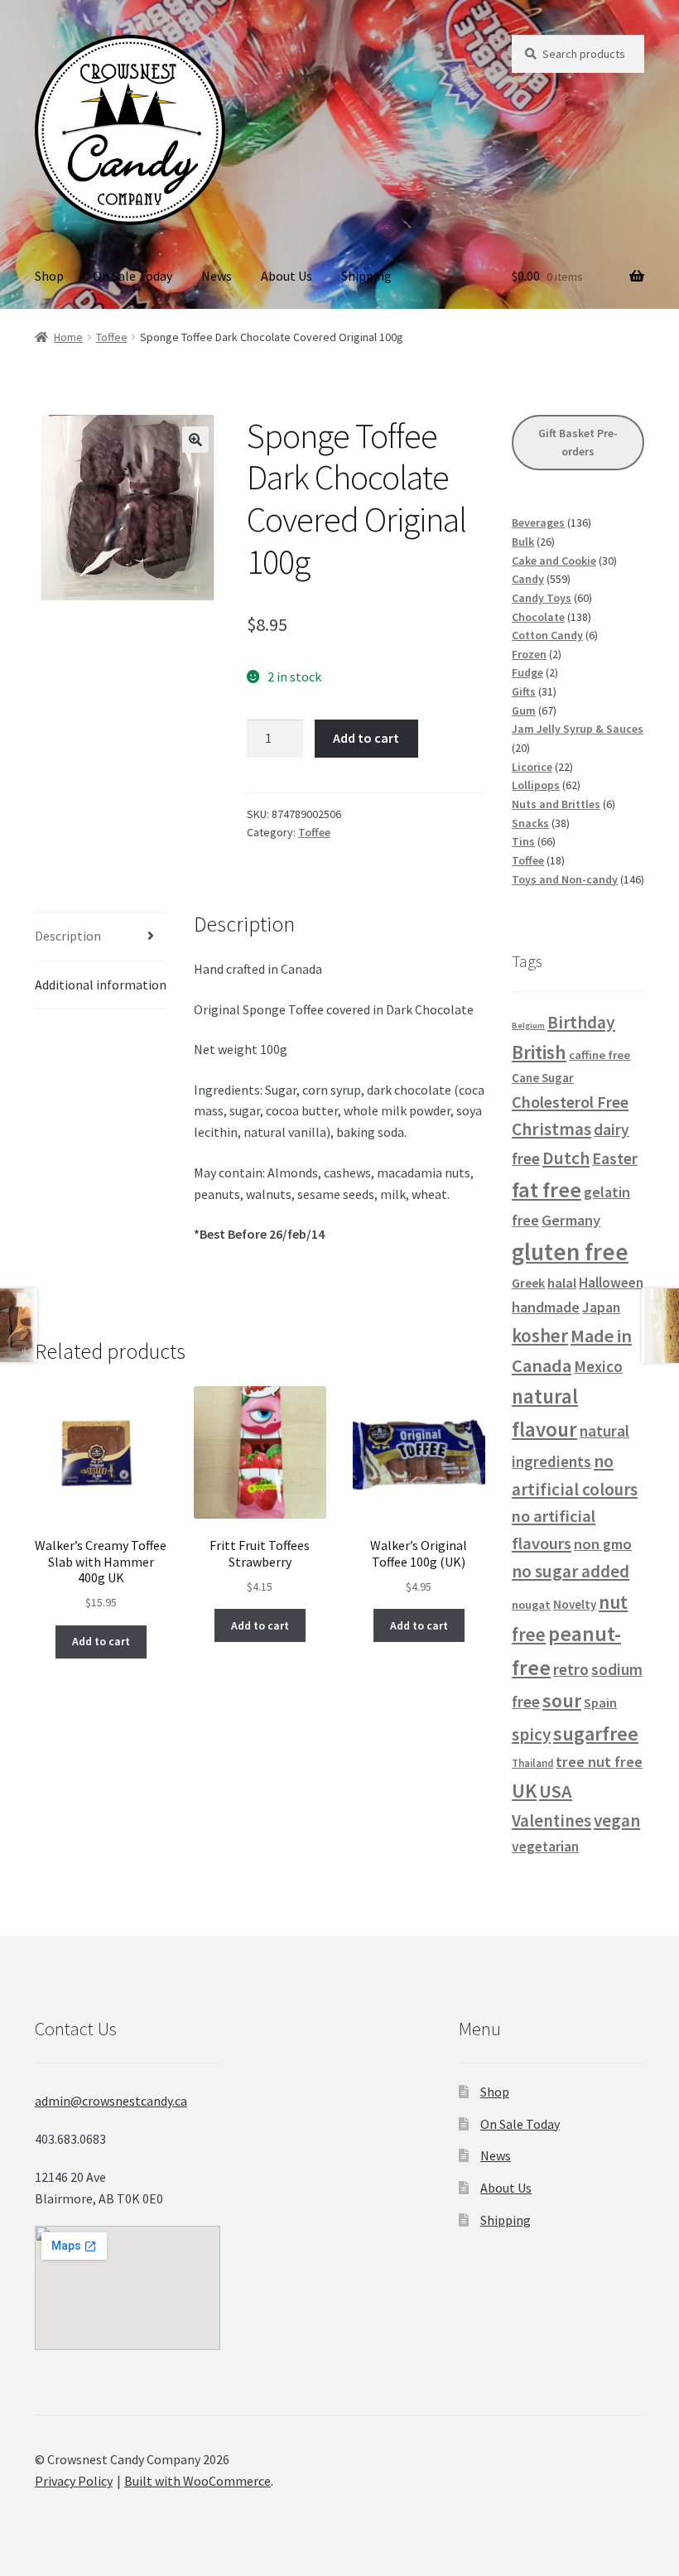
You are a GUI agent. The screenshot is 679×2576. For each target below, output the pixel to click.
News (217, 276)
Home (68, 337)
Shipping (366, 276)
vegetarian (545, 1847)
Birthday (581, 1022)
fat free (547, 1189)
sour (562, 1700)
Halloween (611, 1283)
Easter (615, 1158)
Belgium (528, 1026)
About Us (287, 276)
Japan (601, 1307)
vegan (617, 1820)
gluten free (570, 1252)
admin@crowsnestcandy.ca (111, 2101)
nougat (531, 1605)
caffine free (600, 1055)
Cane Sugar (543, 1078)
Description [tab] (68, 936)
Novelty (575, 1604)
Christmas (551, 1129)
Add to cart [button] (101, 1641)
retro (571, 1669)
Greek (528, 1283)
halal (562, 1283)
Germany (571, 1220)
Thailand (532, 1763)
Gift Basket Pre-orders (578, 443)
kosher (540, 1335)
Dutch (566, 1158)
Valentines (551, 1821)
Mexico (598, 1366)
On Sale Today (132, 276)
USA (556, 1791)
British (539, 1052)
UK (524, 1791)
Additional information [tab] (101, 985)
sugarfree (596, 1733)
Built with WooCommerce (197, 2481)
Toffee (112, 337)
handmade (546, 1307)
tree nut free (599, 1762)
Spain (600, 1702)
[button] (195, 440)
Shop (49, 276)
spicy (531, 1734)
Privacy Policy (74, 2481)
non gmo (603, 1544)
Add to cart (366, 738)
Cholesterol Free (570, 1102)
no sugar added (571, 1571)
